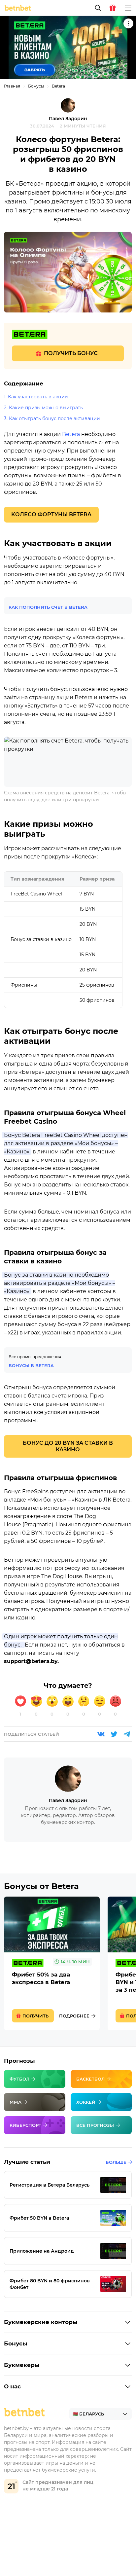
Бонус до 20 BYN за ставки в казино (68, 1446)
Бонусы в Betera (31, 1365)
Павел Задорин (68, 119)
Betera (58, 86)
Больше (116, 2162)
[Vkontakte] (101, 1734)
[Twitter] (114, 1734)
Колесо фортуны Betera (51, 514)
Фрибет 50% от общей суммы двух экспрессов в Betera (52, 1963)
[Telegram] (127, 1734)
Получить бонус (71, 353)
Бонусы (36, 86)
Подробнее (74, 2016)
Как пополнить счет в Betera (48, 607)
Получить (35, 2016)
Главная (12, 86)
